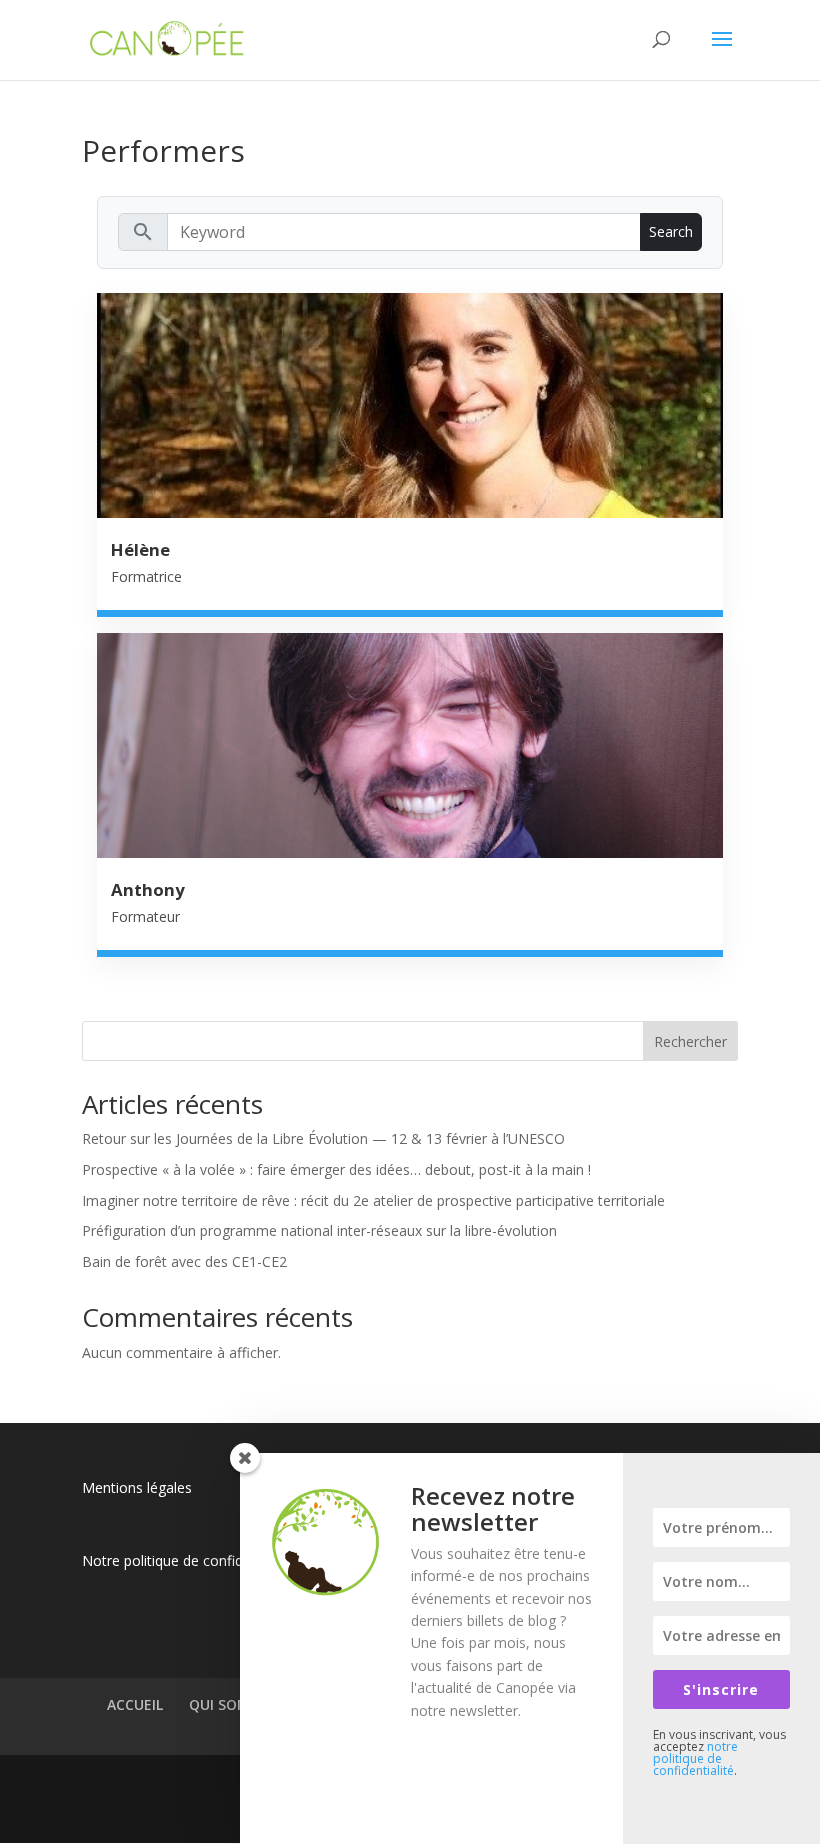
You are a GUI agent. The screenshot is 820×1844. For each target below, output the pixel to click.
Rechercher (690, 1041)
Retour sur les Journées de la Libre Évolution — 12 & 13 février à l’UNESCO (323, 1138)
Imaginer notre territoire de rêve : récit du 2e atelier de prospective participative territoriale (373, 1200)
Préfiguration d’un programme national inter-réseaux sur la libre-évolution (319, 1230)
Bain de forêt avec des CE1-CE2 (184, 1261)
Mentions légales (137, 1487)
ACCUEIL (135, 1704)
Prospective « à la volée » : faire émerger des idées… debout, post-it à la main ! (336, 1169)
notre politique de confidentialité (695, 1758)
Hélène (140, 549)
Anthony (148, 889)
